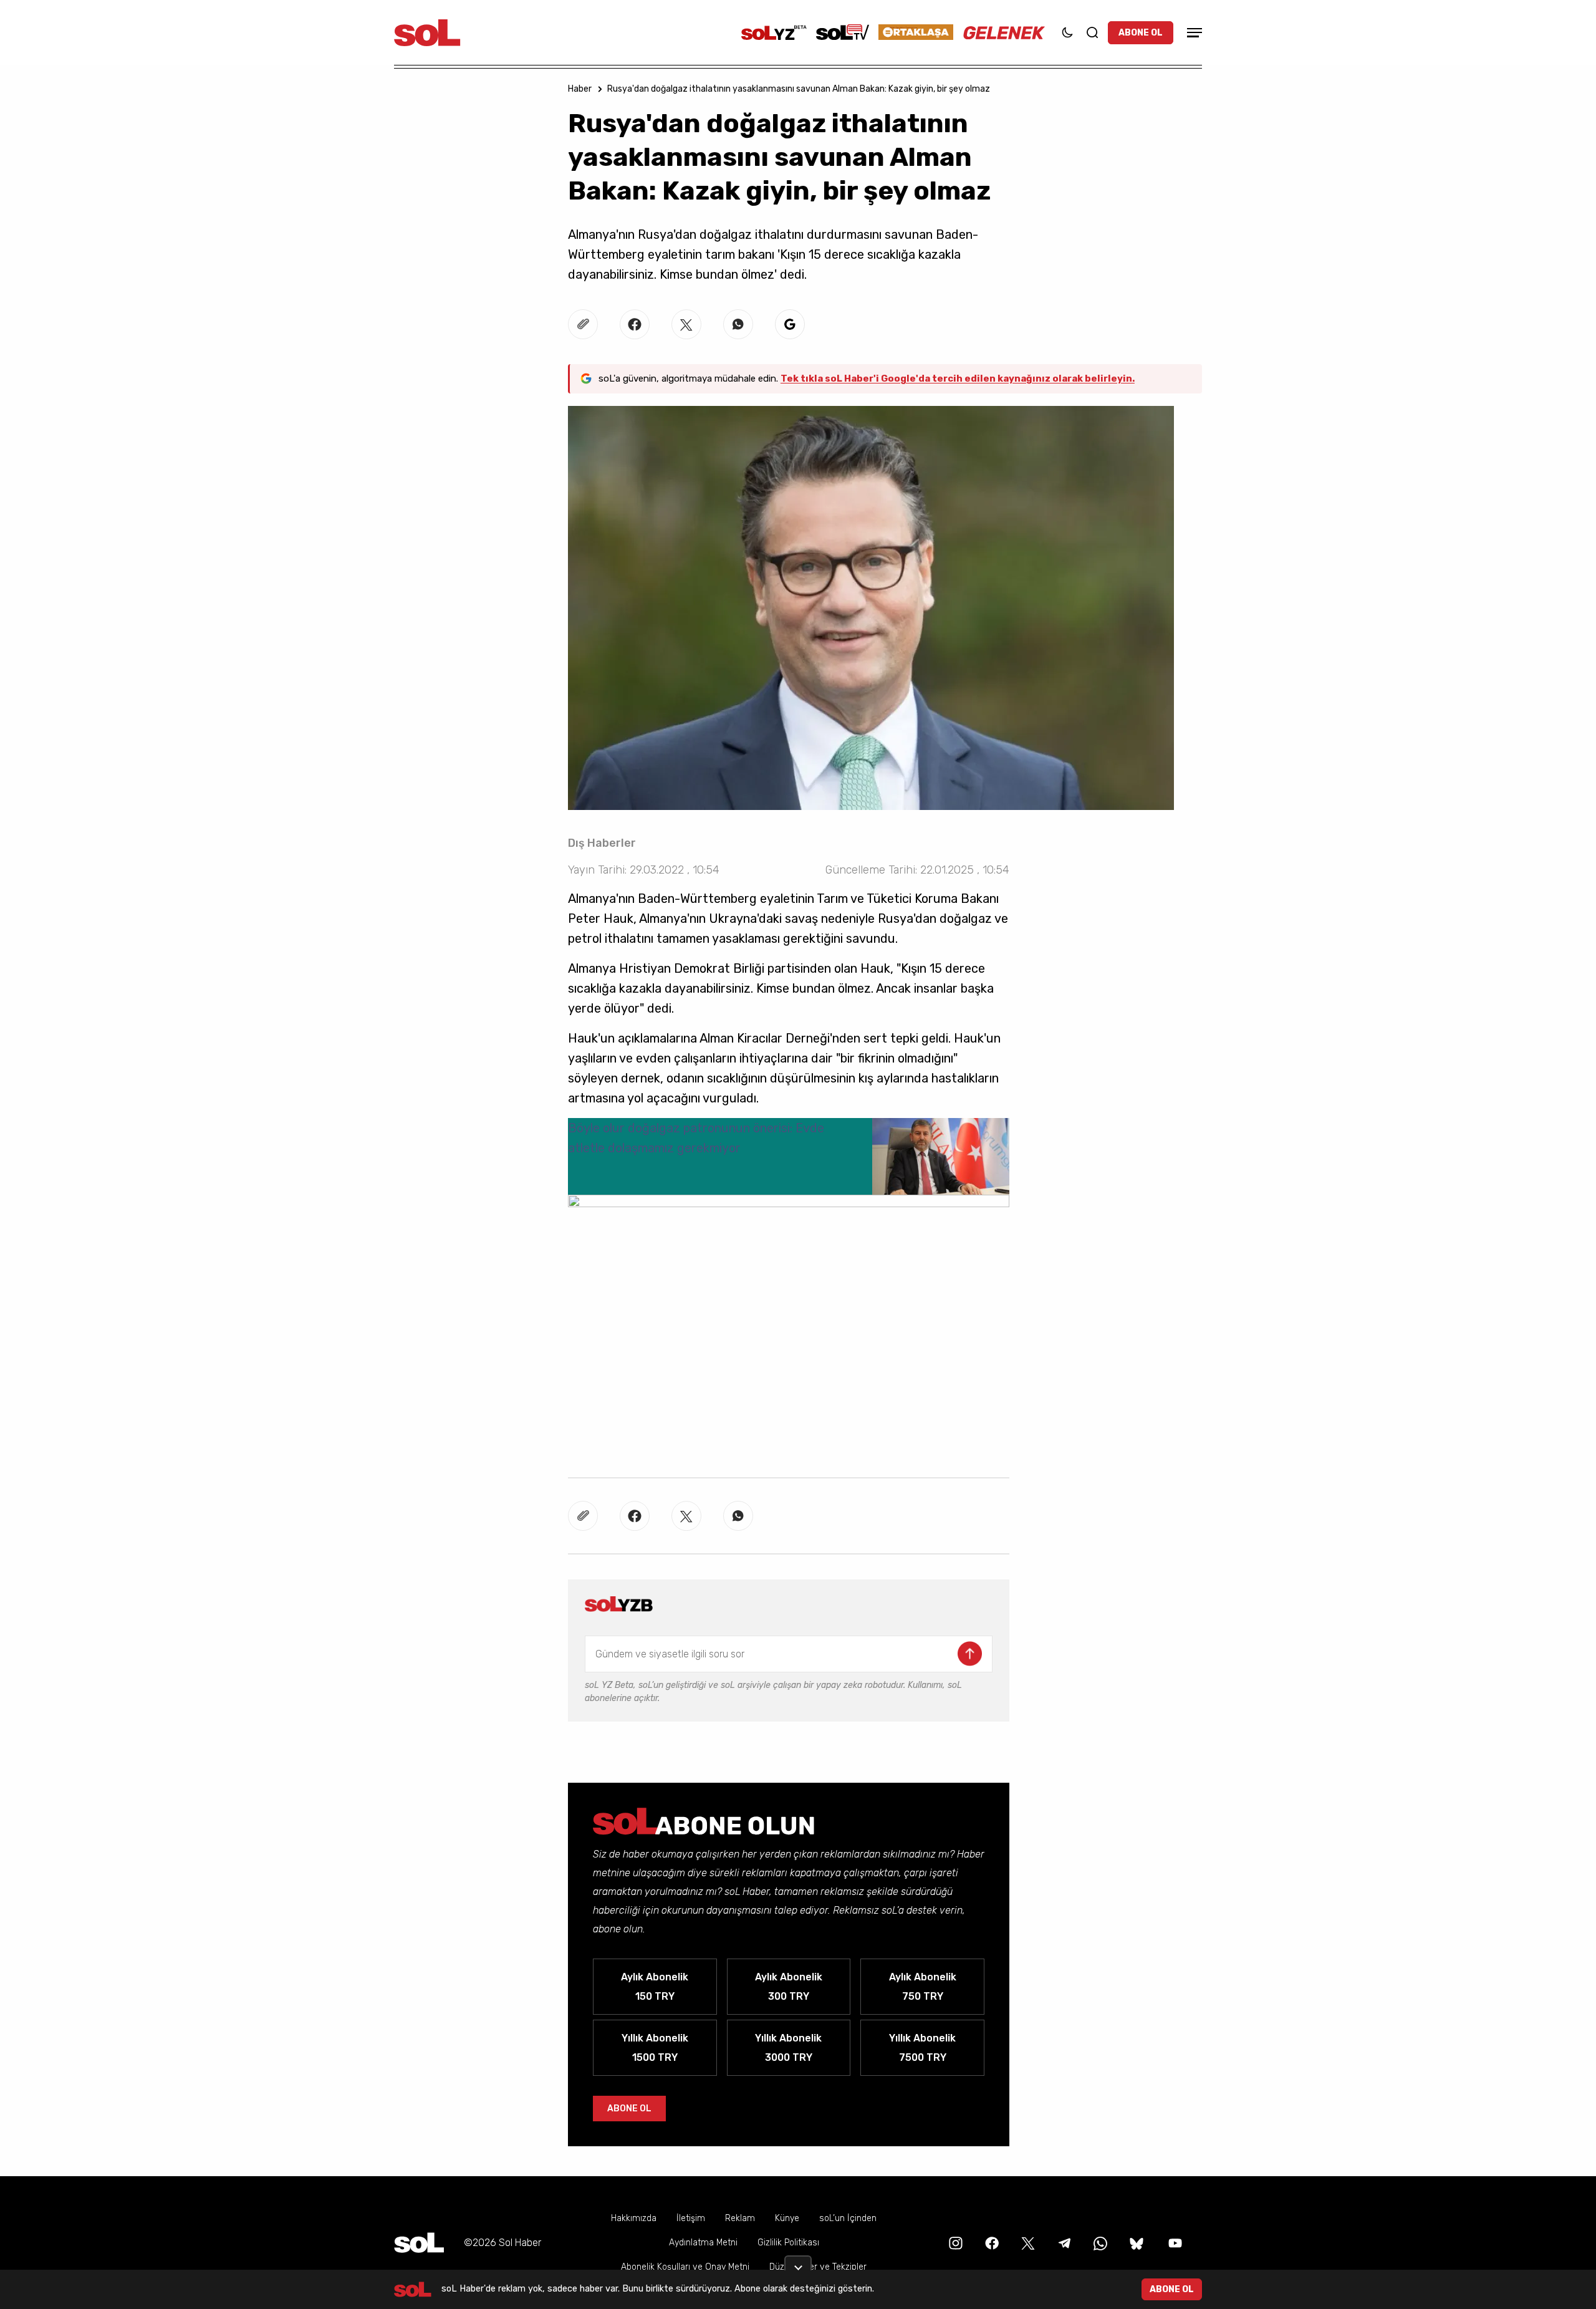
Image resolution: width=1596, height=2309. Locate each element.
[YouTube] (1174, 2243)
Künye (787, 2218)
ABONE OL (1141, 33)
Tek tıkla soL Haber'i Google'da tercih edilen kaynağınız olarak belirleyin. (958, 378)
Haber (580, 89)
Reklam (740, 2218)
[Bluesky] (1137, 2243)
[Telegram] (1063, 2243)
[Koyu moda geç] (1067, 32)
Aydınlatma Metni (703, 2243)
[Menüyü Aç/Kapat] (1193, 33)
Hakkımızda (634, 2218)
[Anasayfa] (419, 2243)
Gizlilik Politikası (788, 2243)
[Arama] (1092, 32)
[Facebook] (991, 2243)
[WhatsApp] (1099, 2243)
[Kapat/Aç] (798, 2263)
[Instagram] (954, 2243)
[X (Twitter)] (1027, 2243)
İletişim (691, 2218)
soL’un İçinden (848, 2218)
